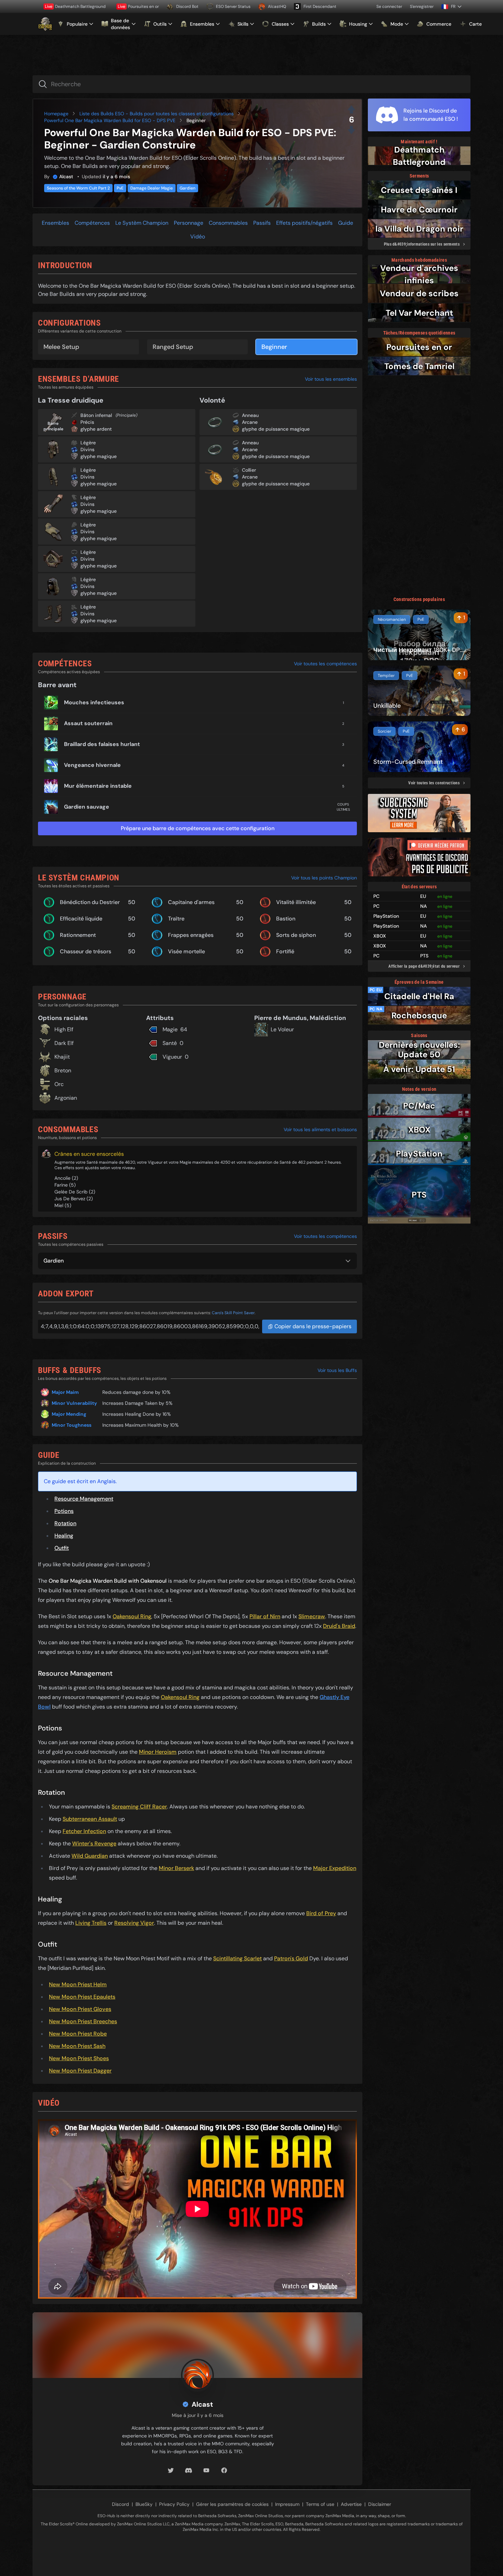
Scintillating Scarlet (237, 1958)
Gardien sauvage (87, 807)
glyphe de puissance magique (276, 429)
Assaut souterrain (88, 723)
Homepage (56, 114)
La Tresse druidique (71, 400)
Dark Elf (64, 1043)
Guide (346, 223)
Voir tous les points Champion (324, 878)
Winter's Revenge (94, 1843)
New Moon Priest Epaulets (82, 1997)
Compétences (92, 223)
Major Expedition (335, 1868)
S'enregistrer (422, 6)
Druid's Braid (339, 1626)
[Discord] (189, 2470)
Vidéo (198, 237)
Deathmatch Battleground (75, 6)
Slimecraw (312, 1616)
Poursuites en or (138, 6)
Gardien (188, 188)
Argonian (66, 1098)
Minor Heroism (158, 1752)
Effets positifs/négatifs (304, 223)
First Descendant (320, 6)
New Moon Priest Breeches (83, 2021)
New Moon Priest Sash (77, 2046)
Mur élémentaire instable (98, 786)
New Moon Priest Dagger (80, 2071)
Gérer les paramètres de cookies (232, 2504)
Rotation (65, 1523)
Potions (64, 1511)
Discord (120, 2504)
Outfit (62, 1548)
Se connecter (389, 6)
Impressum (287, 2504)
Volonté (212, 400)
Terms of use (320, 2504)
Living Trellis (91, 1923)
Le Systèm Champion (142, 223)
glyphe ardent (96, 429)
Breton (63, 1070)
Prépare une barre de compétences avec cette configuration (198, 828)
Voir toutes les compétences (325, 664)
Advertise (351, 2504)
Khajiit (62, 1057)
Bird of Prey (321, 1913)
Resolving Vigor (134, 1923)
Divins (87, 449)
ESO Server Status (233, 6)
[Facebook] (224, 2470)
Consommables (228, 223)
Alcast (66, 176)
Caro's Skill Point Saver (233, 1313)
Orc (59, 1084)
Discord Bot (187, 6)
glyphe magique (99, 456)
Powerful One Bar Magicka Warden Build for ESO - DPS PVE (110, 120)
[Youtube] (206, 2470)
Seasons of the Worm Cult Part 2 (78, 188)
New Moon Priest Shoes (79, 2058)
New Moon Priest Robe (78, 2034)
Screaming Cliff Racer (139, 1807)
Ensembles (55, 223)
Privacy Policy (174, 2504)
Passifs (262, 223)
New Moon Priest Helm (78, 1984)
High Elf (64, 1029)
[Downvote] (351, 130)
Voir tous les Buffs (337, 1370)
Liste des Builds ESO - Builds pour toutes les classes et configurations (157, 114)
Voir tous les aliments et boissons (320, 1129)
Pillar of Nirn (265, 1616)
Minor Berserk (176, 1868)
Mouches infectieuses (94, 702)
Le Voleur (282, 1029)
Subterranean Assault (90, 1819)
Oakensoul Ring (132, 1616)
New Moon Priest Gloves (80, 2009)
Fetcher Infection (84, 1831)
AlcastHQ (277, 6)
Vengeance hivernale (92, 765)
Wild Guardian (90, 1856)
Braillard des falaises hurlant (102, 744)
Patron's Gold (291, 1958)
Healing (64, 1536)
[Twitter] (171, 2470)
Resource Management (84, 1499)
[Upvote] (351, 109)
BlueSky (144, 2504)
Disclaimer (380, 2504)
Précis (87, 422)
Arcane (250, 422)
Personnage (189, 223)
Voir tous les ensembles (331, 379)
